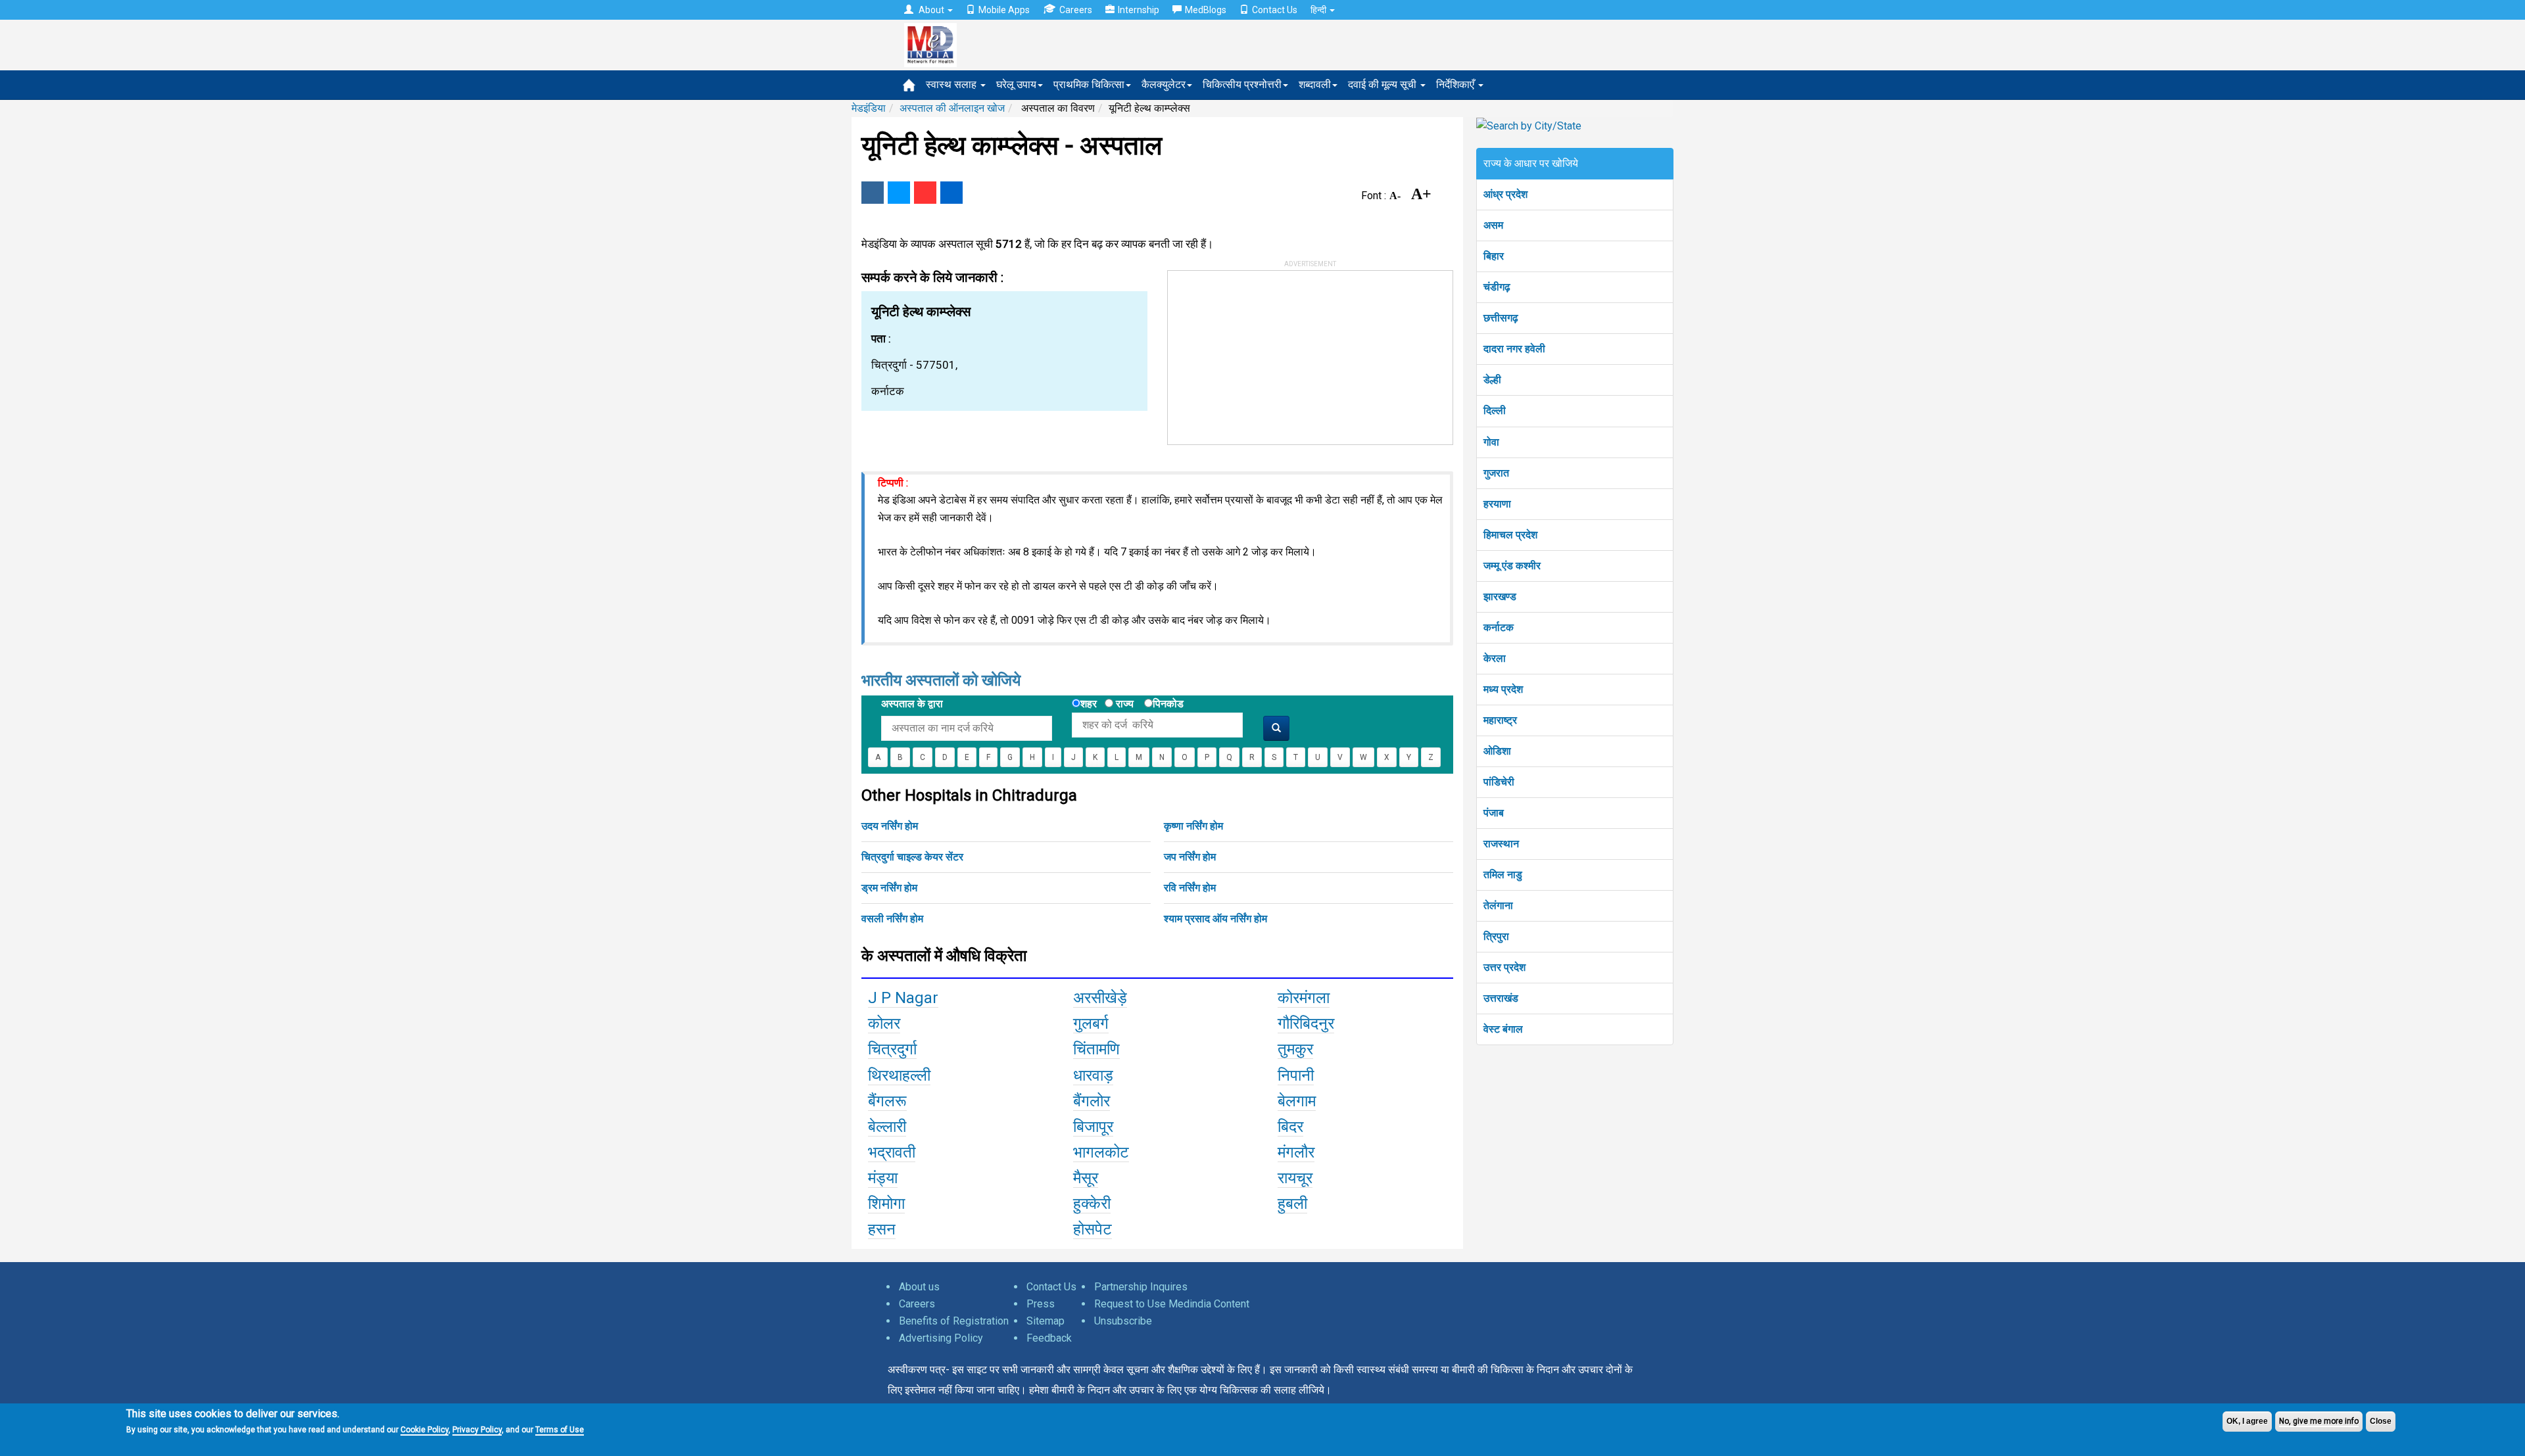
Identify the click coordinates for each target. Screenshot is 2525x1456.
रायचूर (1295, 1178)
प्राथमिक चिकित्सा (1089, 84)
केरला (1495, 658)
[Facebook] (873, 193)
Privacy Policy (477, 1430)
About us (919, 1287)
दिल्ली (1495, 411)
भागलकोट (1101, 1152)
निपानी (1296, 1075)
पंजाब (1494, 813)
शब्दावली (1315, 84)
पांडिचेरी (1499, 782)
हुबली (1292, 1204)
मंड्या (883, 1178)
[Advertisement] (1266, 353)
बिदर (1290, 1127)
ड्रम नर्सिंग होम (889, 888)
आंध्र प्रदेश (1505, 194)
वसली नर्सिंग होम (892, 919)
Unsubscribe (1123, 1321)
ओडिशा (1497, 751)
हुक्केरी (1092, 1204)
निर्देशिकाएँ (1456, 84)
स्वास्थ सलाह (952, 84)
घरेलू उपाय (1016, 84)
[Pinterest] (925, 193)
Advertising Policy (941, 1338)
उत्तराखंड (1501, 998)
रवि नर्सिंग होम (1190, 888)
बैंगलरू (887, 1101)
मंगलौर (1296, 1152)
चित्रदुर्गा (892, 1049)
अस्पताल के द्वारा (912, 704)
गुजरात (1496, 473)
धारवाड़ (1093, 1075)
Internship (1139, 10)
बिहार (1494, 256)
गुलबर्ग (1091, 1023)
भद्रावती (892, 1152)
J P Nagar (903, 998)
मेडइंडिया (869, 108)
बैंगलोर (1092, 1101)
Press (1041, 1304)
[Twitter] (899, 193)
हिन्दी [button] (1319, 10)
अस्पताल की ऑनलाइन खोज (952, 108)
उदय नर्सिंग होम (890, 826)
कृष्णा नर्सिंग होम (1193, 826)
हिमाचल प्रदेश (1510, 535)
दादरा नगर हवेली (1514, 349)
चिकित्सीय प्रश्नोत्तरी (1242, 84)
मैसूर (1086, 1178)
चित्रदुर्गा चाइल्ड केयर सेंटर (912, 857)
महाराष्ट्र (1500, 720)
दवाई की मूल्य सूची (1383, 84)
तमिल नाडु (1503, 875)
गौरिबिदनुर (1306, 1023)
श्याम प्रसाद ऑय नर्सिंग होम (1215, 919)
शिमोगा (886, 1204)
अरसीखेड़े (1100, 998)
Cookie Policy (424, 1430)
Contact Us (1275, 10)
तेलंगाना (1498, 905)
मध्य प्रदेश (1503, 689)
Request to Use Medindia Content (1172, 1304)
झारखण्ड (1500, 597)
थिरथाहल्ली (899, 1075)
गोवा (1491, 442)
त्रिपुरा (1496, 936)
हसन (882, 1229)
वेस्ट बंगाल (1503, 1029)
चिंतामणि (1096, 1049)
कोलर (884, 1023)
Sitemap (1046, 1321)
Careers (1076, 10)
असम (1493, 225)
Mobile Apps (1004, 10)
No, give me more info (2319, 1421)
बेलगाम (1297, 1101)
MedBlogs (1206, 10)
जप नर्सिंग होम (1190, 857)
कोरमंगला (1304, 998)
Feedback (1049, 1338)
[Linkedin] (951, 193)
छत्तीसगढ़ (1501, 318)
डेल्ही (1492, 380)
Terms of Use (560, 1430)
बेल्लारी (887, 1127)
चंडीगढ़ (1497, 287)
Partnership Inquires (1141, 1287)
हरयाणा (1497, 504)
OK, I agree (2247, 1421)
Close (2381, 1421)
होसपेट (1093, 1229)
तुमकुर (1295, 1049)
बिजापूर (1093, 1127)
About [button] (931, 10)
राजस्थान (1501, 844)
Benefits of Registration (954, 1321)
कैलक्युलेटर (1164, 84)
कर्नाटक (1499, 627)
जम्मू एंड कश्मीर (1512, 566)
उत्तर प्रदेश (1504, 967)
